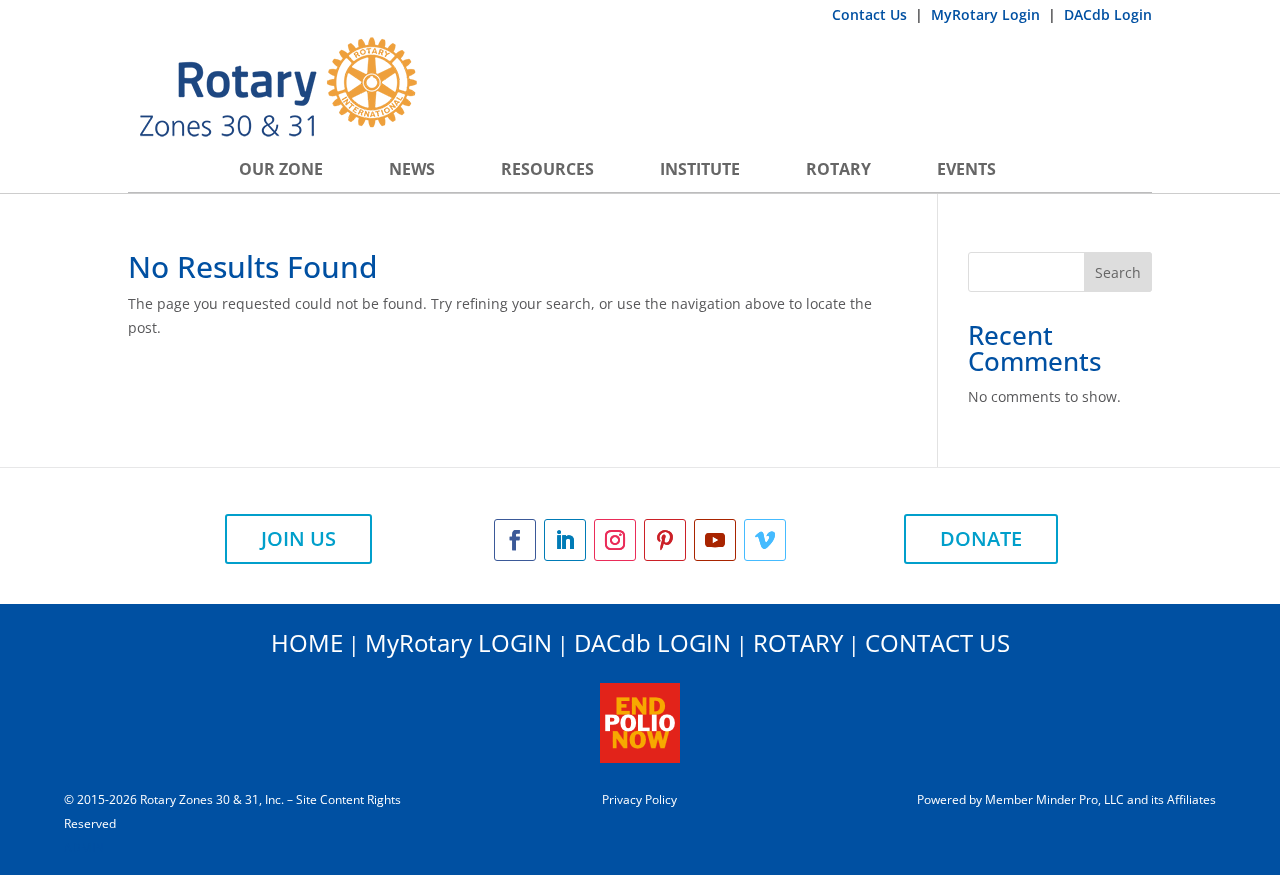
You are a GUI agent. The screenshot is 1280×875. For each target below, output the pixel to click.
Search (1118, 272)
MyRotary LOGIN (458, 642)
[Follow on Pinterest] (665, 540)
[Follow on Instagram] (615, 540)
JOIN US (298, 538)
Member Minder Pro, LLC (1054, 799)
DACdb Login (1108, 14)
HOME (307, 642)
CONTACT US (937, 642)
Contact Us (871, 14)
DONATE (981, 538)
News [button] (412, 169)
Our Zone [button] (281, 169)
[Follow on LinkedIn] (565, 540)
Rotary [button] (838, 169)
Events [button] (966, 169)
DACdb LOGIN (652, 642)
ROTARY (798, 642)
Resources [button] (547, 169)
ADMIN (84, 847)
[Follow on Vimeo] (765, 540)
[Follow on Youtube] (715, 540)
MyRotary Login (987, 14)
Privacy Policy (639, 799)
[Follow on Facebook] (515, 540)
